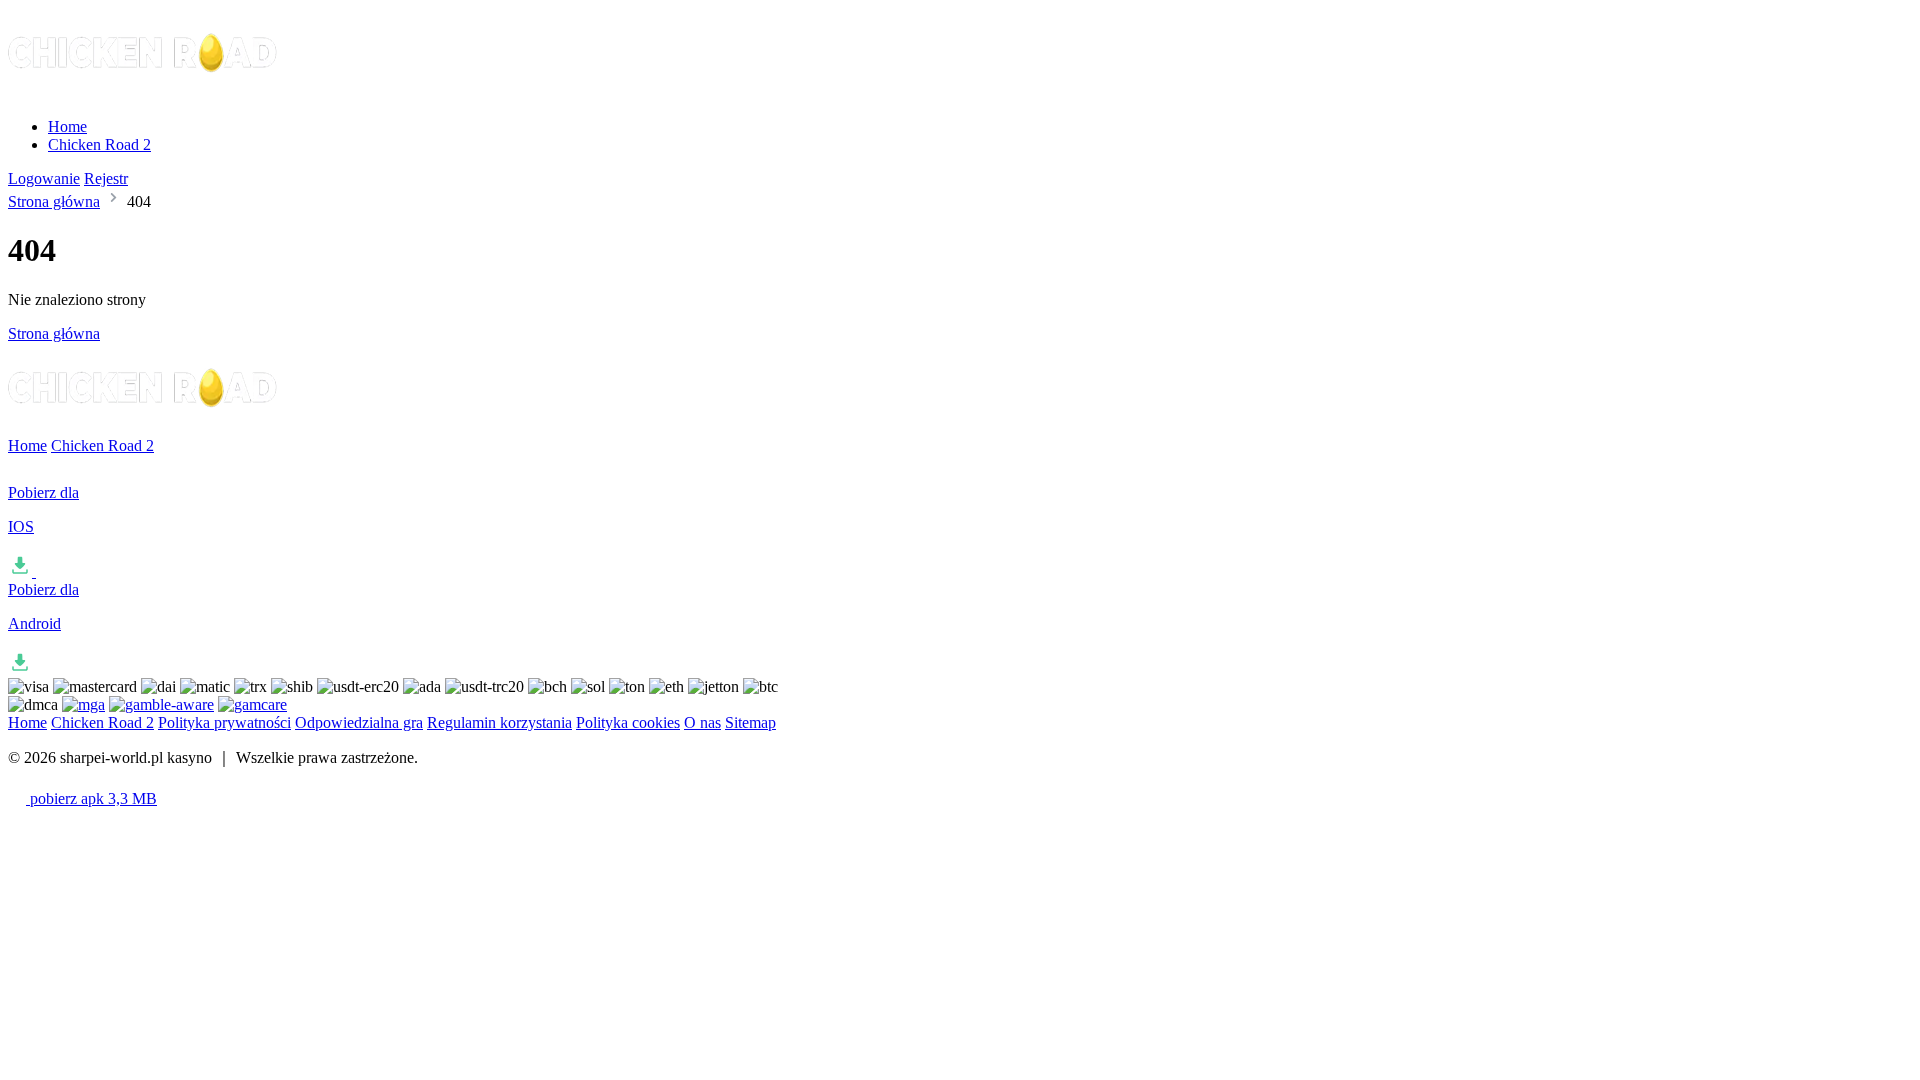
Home (67, 126)
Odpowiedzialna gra (359, 722)
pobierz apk (91, 798)
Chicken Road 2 (99, 144)
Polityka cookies (628, 722)
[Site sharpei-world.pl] (144, 92)
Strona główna (54, 201)
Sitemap (750, 722)
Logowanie (44, 178)
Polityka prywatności (224, 722)
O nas (702, 722)
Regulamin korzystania (499, 722)
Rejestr (106, 178)
